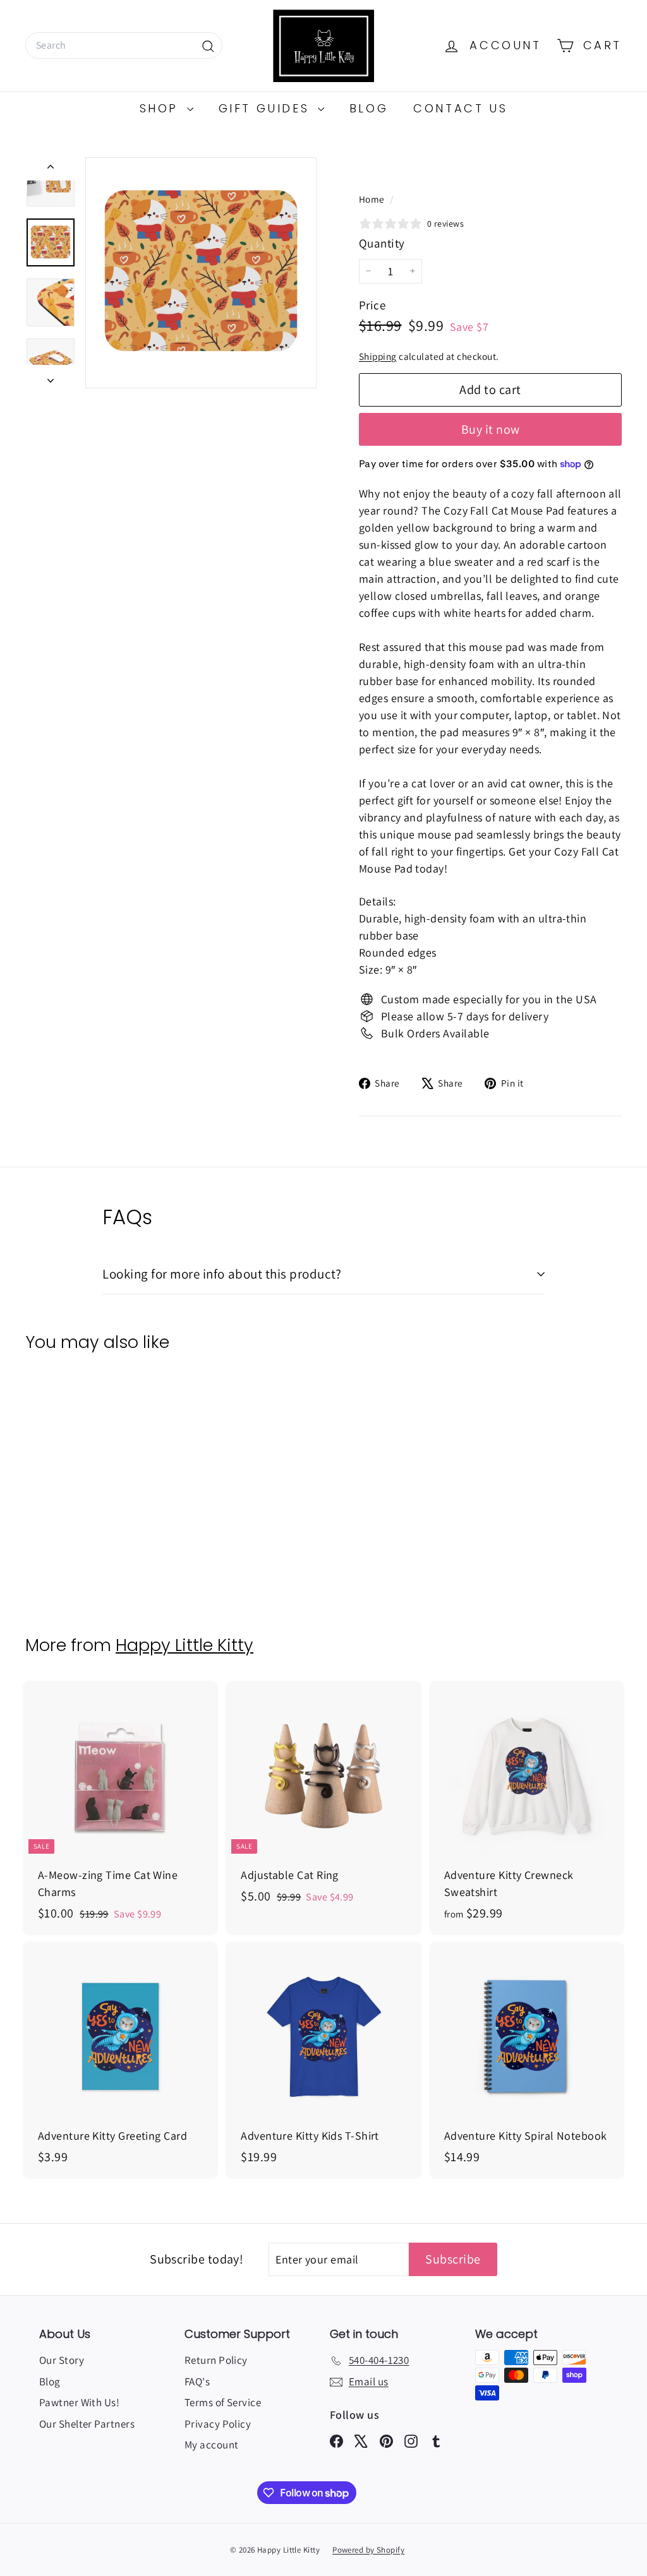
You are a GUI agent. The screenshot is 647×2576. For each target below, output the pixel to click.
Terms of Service (223, 2402)
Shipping (378, 356)
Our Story (62, 2360)
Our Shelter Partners (87, 2424)
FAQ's (197, 2382)
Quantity (382, 243)
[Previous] (51, 169)
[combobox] (124, 45)
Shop (162, 108)
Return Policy (216, 2360)
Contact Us (460, 108)
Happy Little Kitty (184, 1645)
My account (212, 2445)
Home (373, 199)
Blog (369, 108)
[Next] (51, 377)
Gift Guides (267, 108)
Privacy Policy (218, 2424)
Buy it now (491, 429)
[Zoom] (201, 273)
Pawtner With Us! (79, 2402)
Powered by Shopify (368, 2550)
